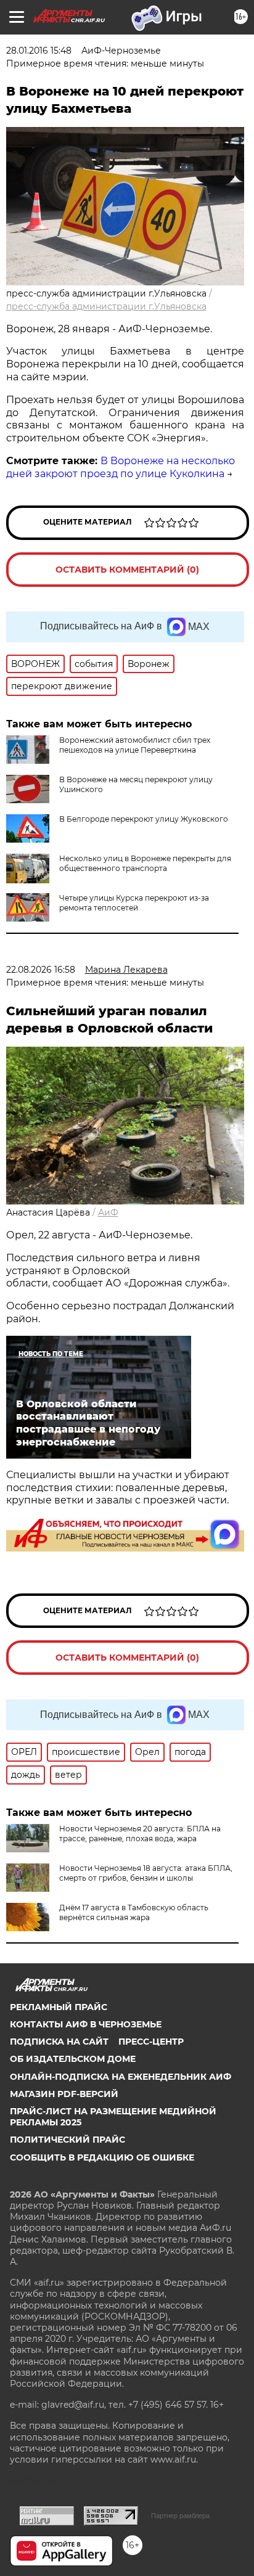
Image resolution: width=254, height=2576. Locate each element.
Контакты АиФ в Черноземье (86, 2024)
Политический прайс (68, 2140)
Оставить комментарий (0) (127, 570)
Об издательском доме (73, 2059)
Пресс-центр (151, 2042)
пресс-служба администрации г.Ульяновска (106, 306)
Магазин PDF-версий (64, 2094)
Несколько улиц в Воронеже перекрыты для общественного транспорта (145, 863)
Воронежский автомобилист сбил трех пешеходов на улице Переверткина (135, 745)
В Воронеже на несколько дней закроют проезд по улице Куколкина (121, 467)
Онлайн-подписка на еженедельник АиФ (121, 2077)
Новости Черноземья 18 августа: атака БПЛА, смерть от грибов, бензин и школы (146, 1873)
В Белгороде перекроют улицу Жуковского (144, 819)
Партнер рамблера (180, 2516)
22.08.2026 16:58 (41, 970)
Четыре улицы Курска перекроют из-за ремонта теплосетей (134, 903)
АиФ (108, 1212)
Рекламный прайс (59, 2007)
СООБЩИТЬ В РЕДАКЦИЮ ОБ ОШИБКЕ (102, 2157)
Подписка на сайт (59, 2042)
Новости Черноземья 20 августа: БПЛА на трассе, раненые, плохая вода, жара (140, 1834)
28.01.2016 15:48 (39, 51)
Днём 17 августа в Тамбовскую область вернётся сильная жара (134, 1912)
